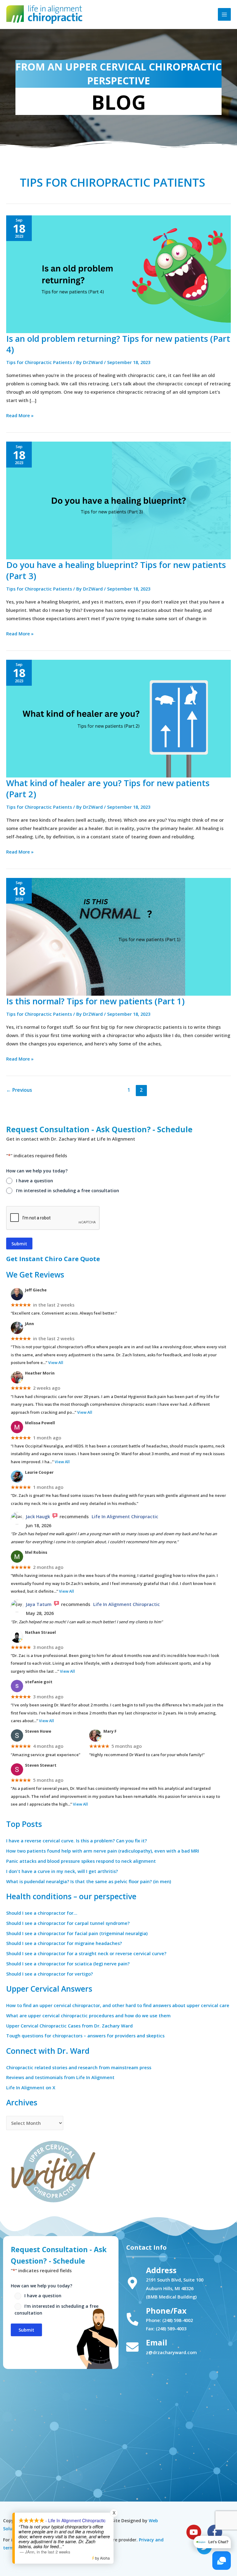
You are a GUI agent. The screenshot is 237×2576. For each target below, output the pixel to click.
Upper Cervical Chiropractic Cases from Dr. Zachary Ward (69, 2026)
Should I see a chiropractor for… (42, 1913)
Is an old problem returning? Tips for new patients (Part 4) (118, 344)
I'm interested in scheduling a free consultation (68, 1191)
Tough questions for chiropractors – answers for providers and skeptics (85, 2036)
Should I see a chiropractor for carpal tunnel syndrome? (68, 1923)
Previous (19, 1090)
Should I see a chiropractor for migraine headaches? (64, 1943)
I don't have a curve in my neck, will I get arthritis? (62, 1871)
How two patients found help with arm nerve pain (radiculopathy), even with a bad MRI (103, 1851)
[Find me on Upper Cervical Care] (52, 2170)
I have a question (35, 1181)
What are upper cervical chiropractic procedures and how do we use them (88, 2015)
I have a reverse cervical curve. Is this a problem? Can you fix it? (77, 1841)
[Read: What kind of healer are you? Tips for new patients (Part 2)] (118, 718)
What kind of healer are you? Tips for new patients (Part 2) (108, 788)
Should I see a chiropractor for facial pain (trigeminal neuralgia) (77, 1933)
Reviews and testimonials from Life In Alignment (60, 2077)
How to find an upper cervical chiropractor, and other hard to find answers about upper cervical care (118, 2005)
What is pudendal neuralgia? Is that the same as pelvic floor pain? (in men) (89, 1881)
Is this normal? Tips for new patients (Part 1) (95, 1001)
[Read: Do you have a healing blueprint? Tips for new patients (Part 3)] (118, 500)
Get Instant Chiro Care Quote (53, 1259)
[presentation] (53, 1218)
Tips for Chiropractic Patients (39, 362)
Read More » (20, 415)
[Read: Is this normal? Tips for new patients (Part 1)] (118, 936)
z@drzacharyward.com (171, 2352)
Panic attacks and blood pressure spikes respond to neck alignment (81, 1861)
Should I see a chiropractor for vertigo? (50, 1974)
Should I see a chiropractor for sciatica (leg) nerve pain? (68, 1964)
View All (56, 1362)
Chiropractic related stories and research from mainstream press (79, 2067)
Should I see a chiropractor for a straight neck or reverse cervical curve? (86, 1953)
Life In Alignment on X (31, 2087)
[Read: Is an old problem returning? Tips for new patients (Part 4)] (118, 273)
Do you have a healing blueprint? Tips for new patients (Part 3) (116, 570)
